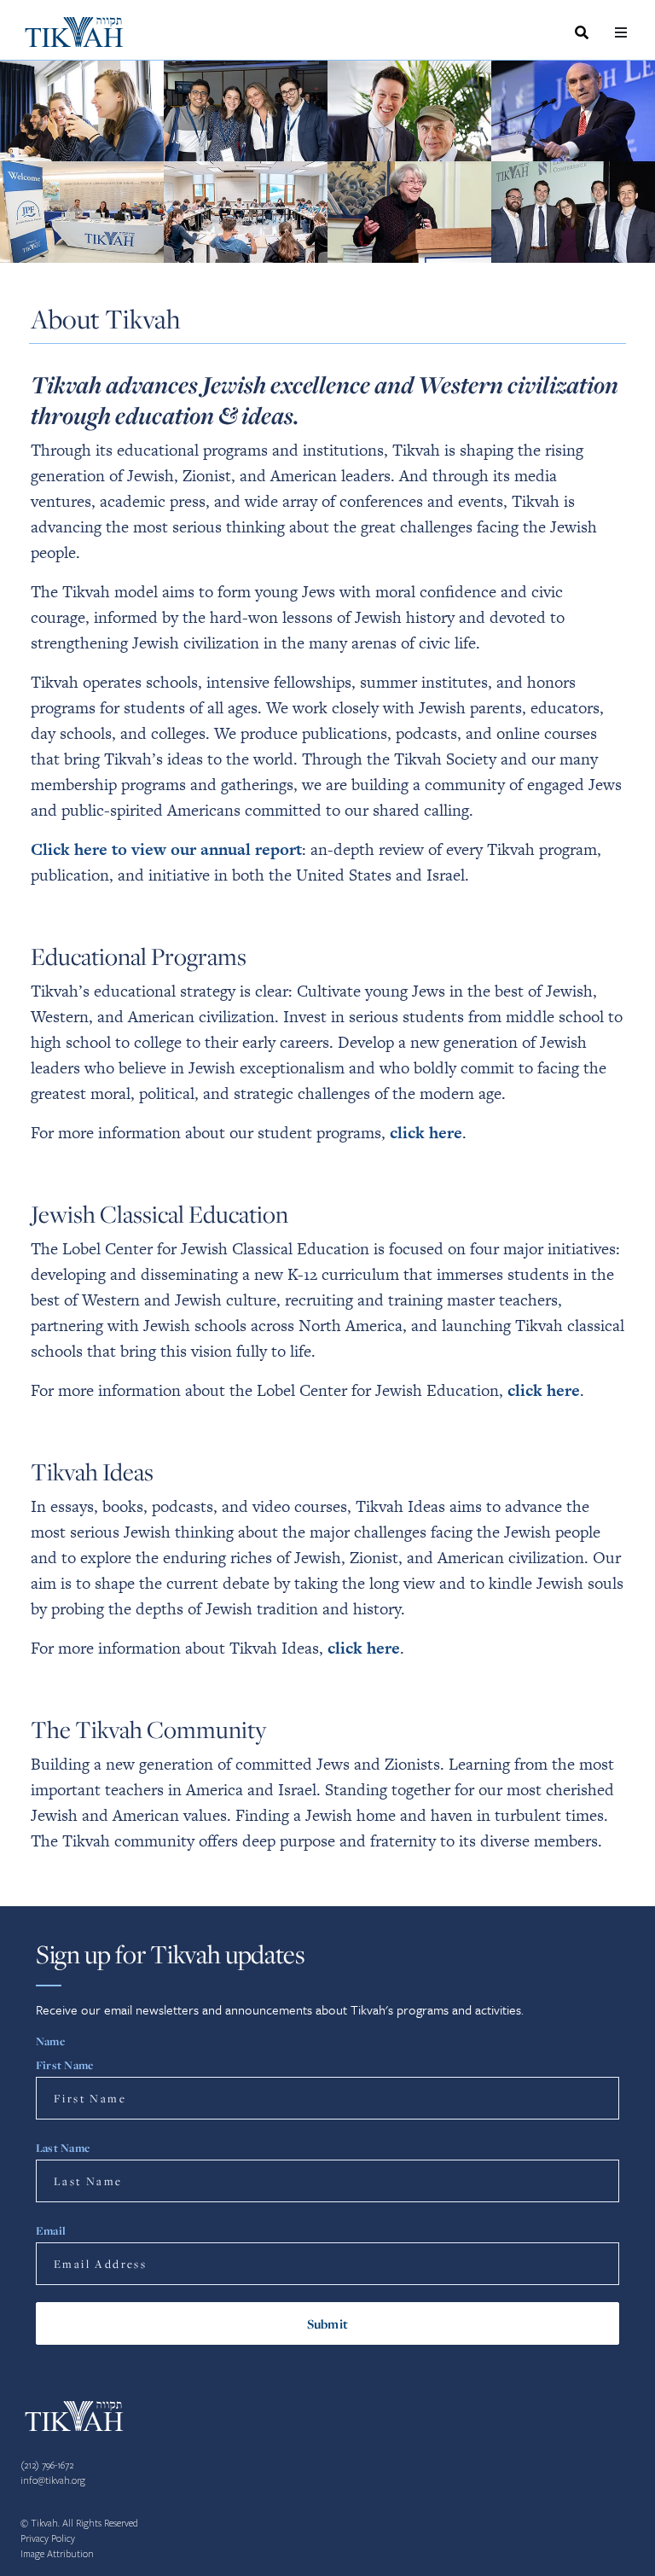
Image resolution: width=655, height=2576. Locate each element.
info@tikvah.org (53, 2481)
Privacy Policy (48, 2539)
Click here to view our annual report (166, 849)
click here (426, 1133)
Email (51, 2230)
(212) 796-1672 (47, 2466)
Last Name (63, 2148)
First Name (64, 2065)
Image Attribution (57, 2554)
